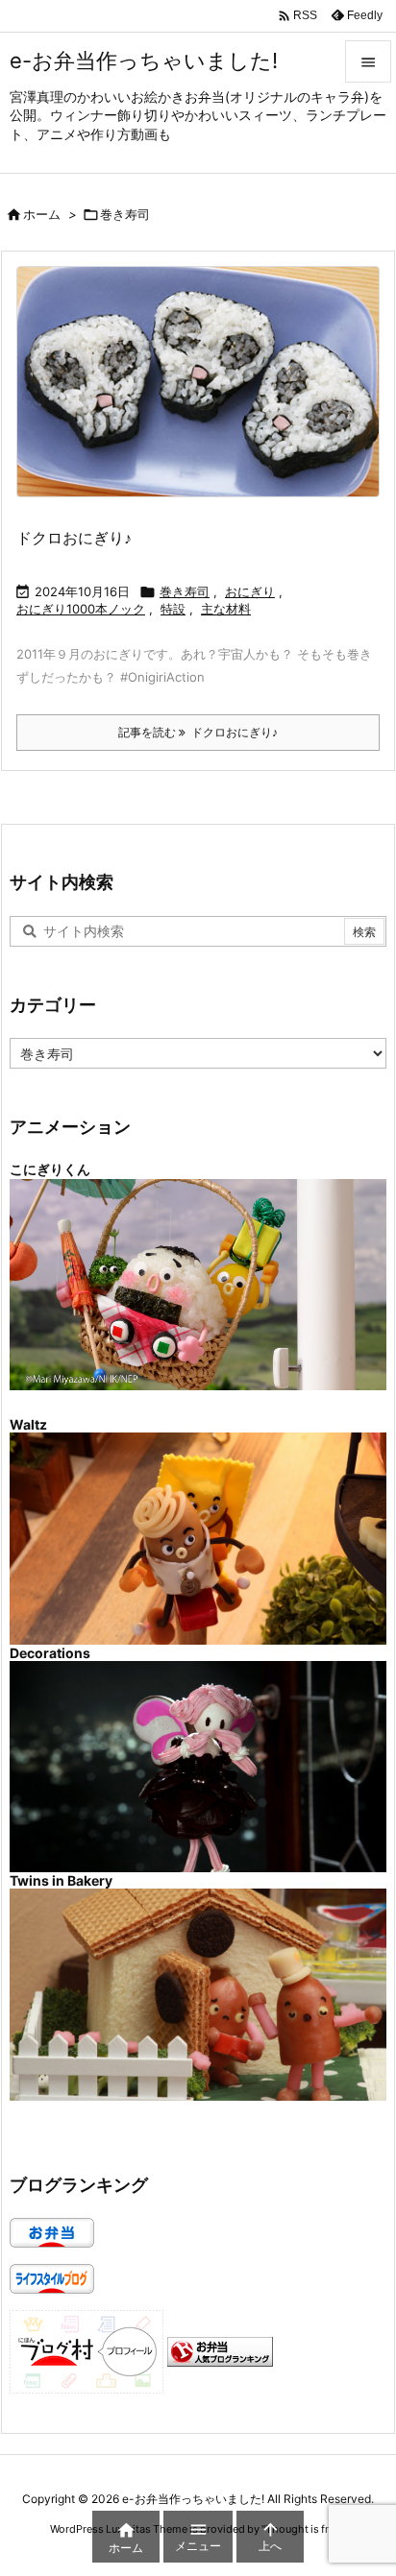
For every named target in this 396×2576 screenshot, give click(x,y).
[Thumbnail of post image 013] (205, 394)
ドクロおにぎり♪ (74, 538)
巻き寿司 (185, 591)
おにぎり (250, 591)
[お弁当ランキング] (220, 2351)
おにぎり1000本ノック (81, 609)
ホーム (42, 214)
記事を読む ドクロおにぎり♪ (198, 732)
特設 (173, 609)
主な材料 (226, 609)
